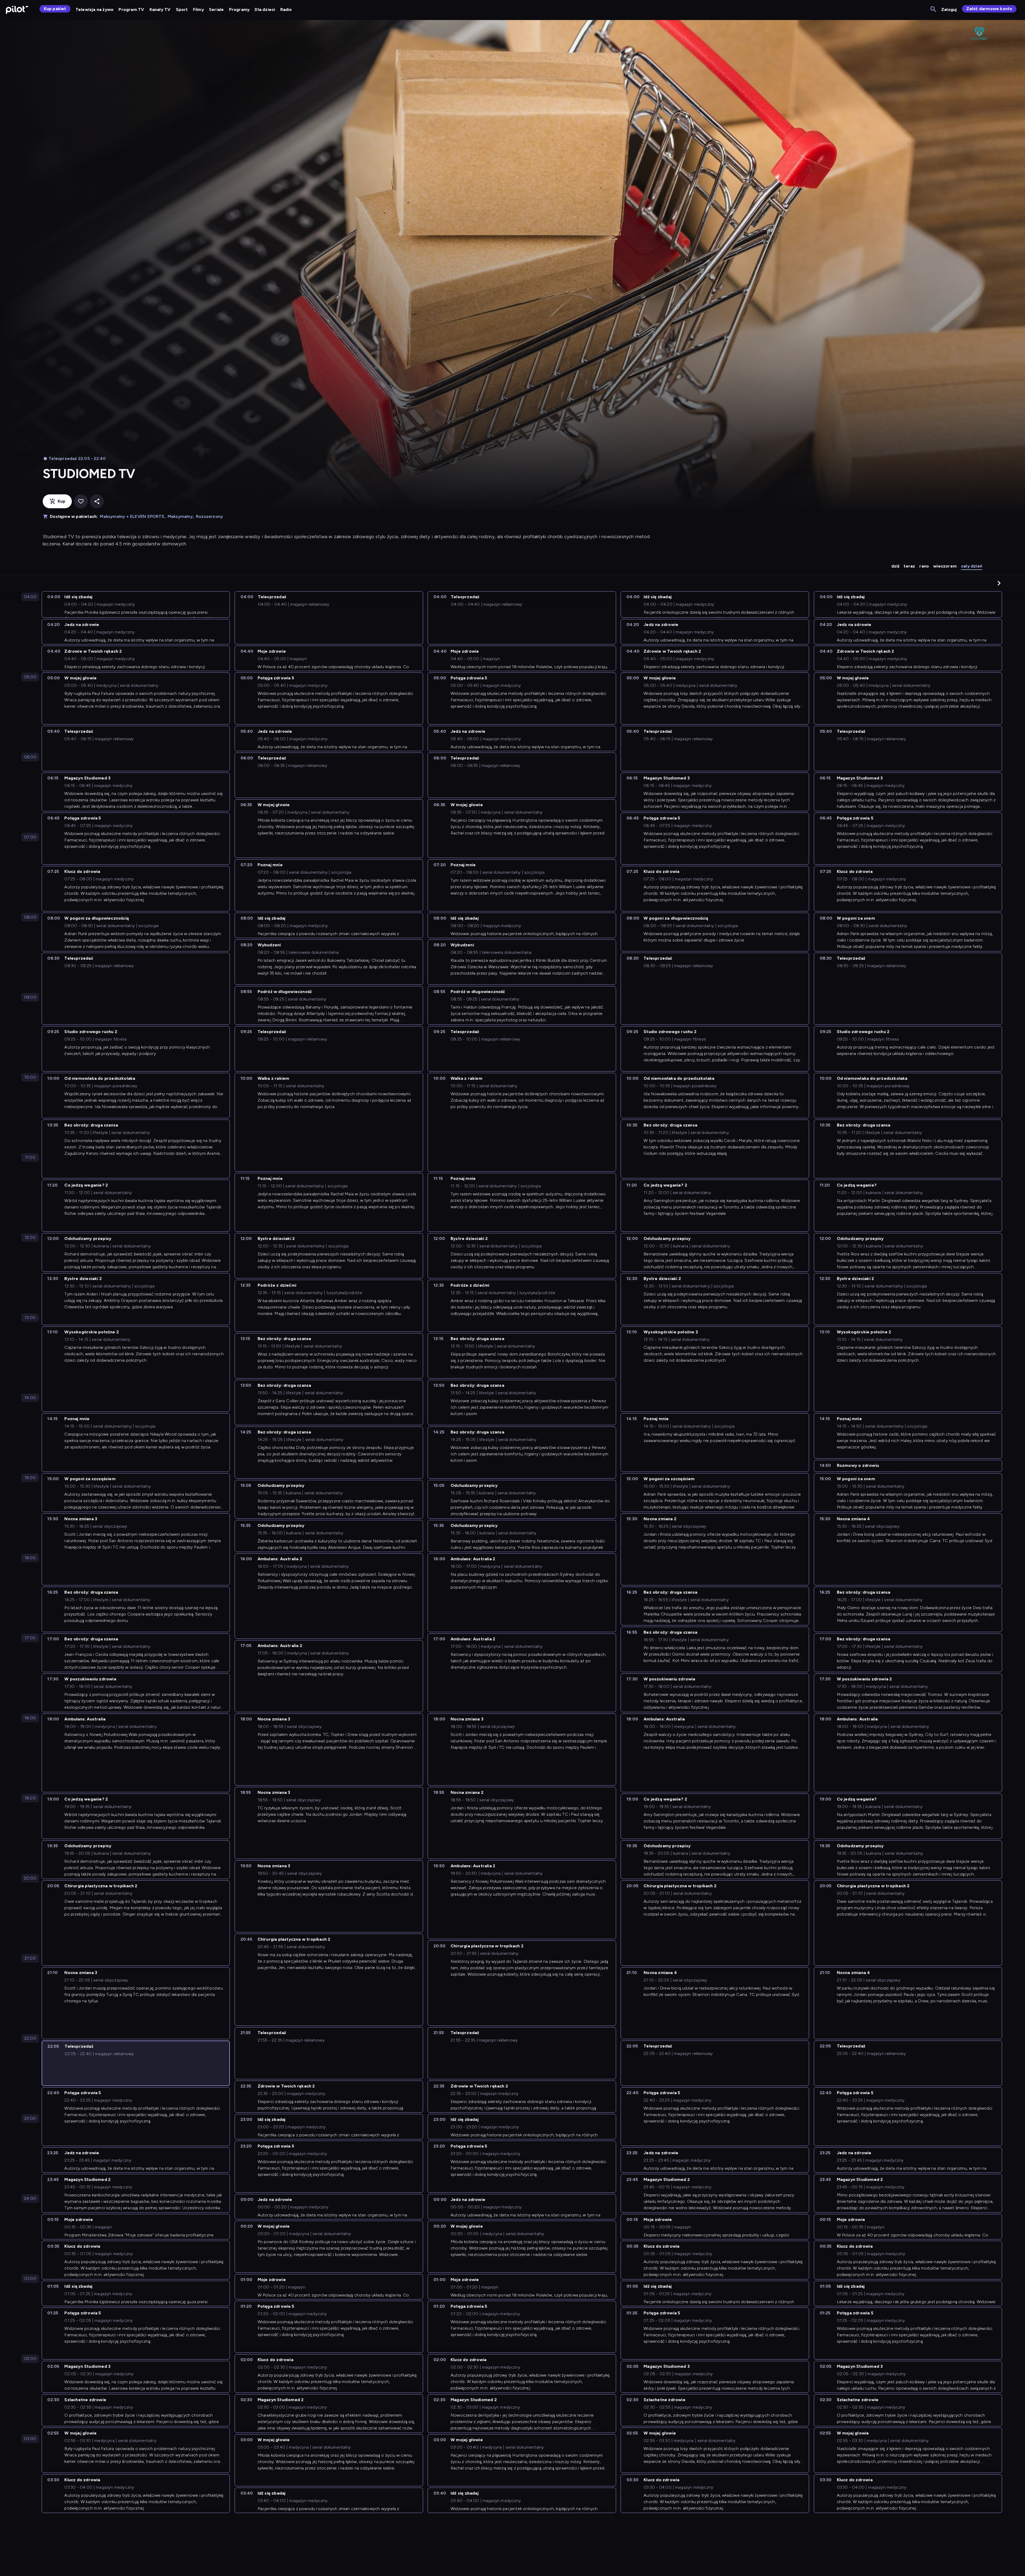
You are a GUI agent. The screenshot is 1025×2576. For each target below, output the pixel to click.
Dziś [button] (895, 566)
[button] (999, 583)
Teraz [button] (909, 566)
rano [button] (924, 566)
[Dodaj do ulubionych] (81, 501)
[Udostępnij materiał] (97, 501)
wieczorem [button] (945, 566)
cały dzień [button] (972, 566)
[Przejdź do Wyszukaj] (934, 9)
